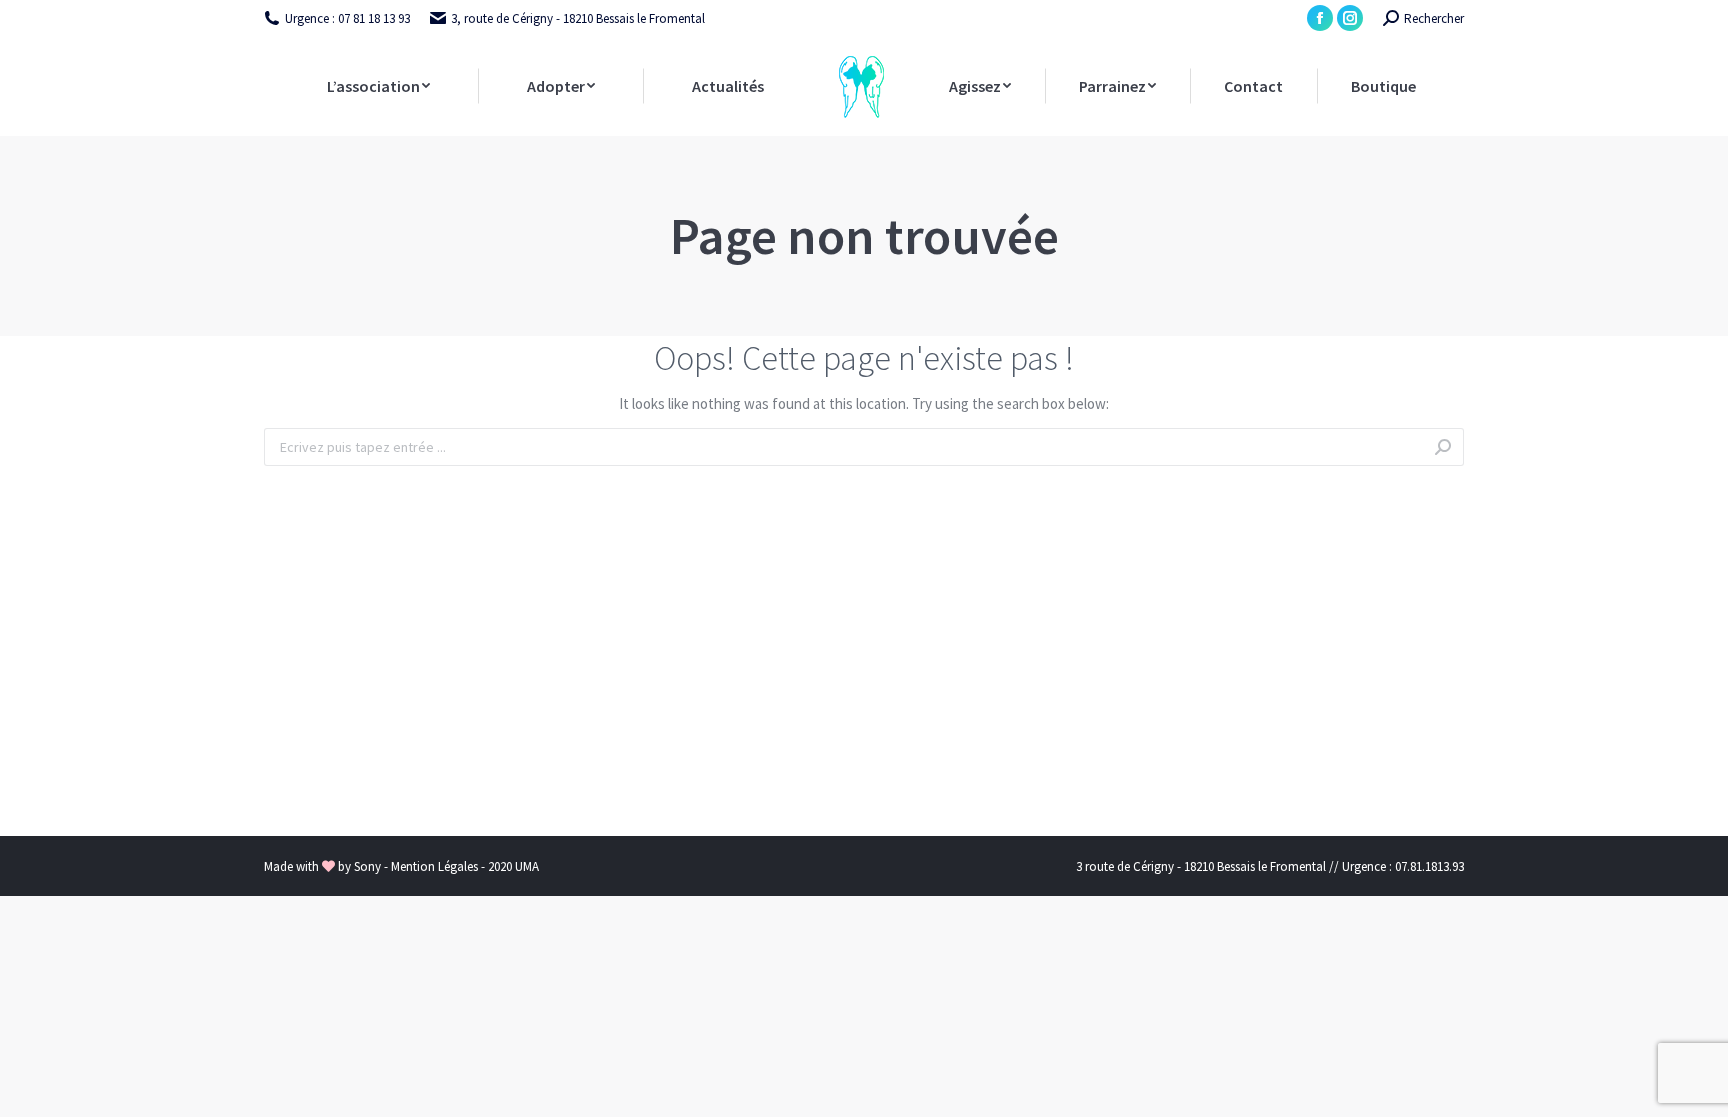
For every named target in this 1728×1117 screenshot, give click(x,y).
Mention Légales (436, 866)
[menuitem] (378, 86)
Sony (369, 866)
